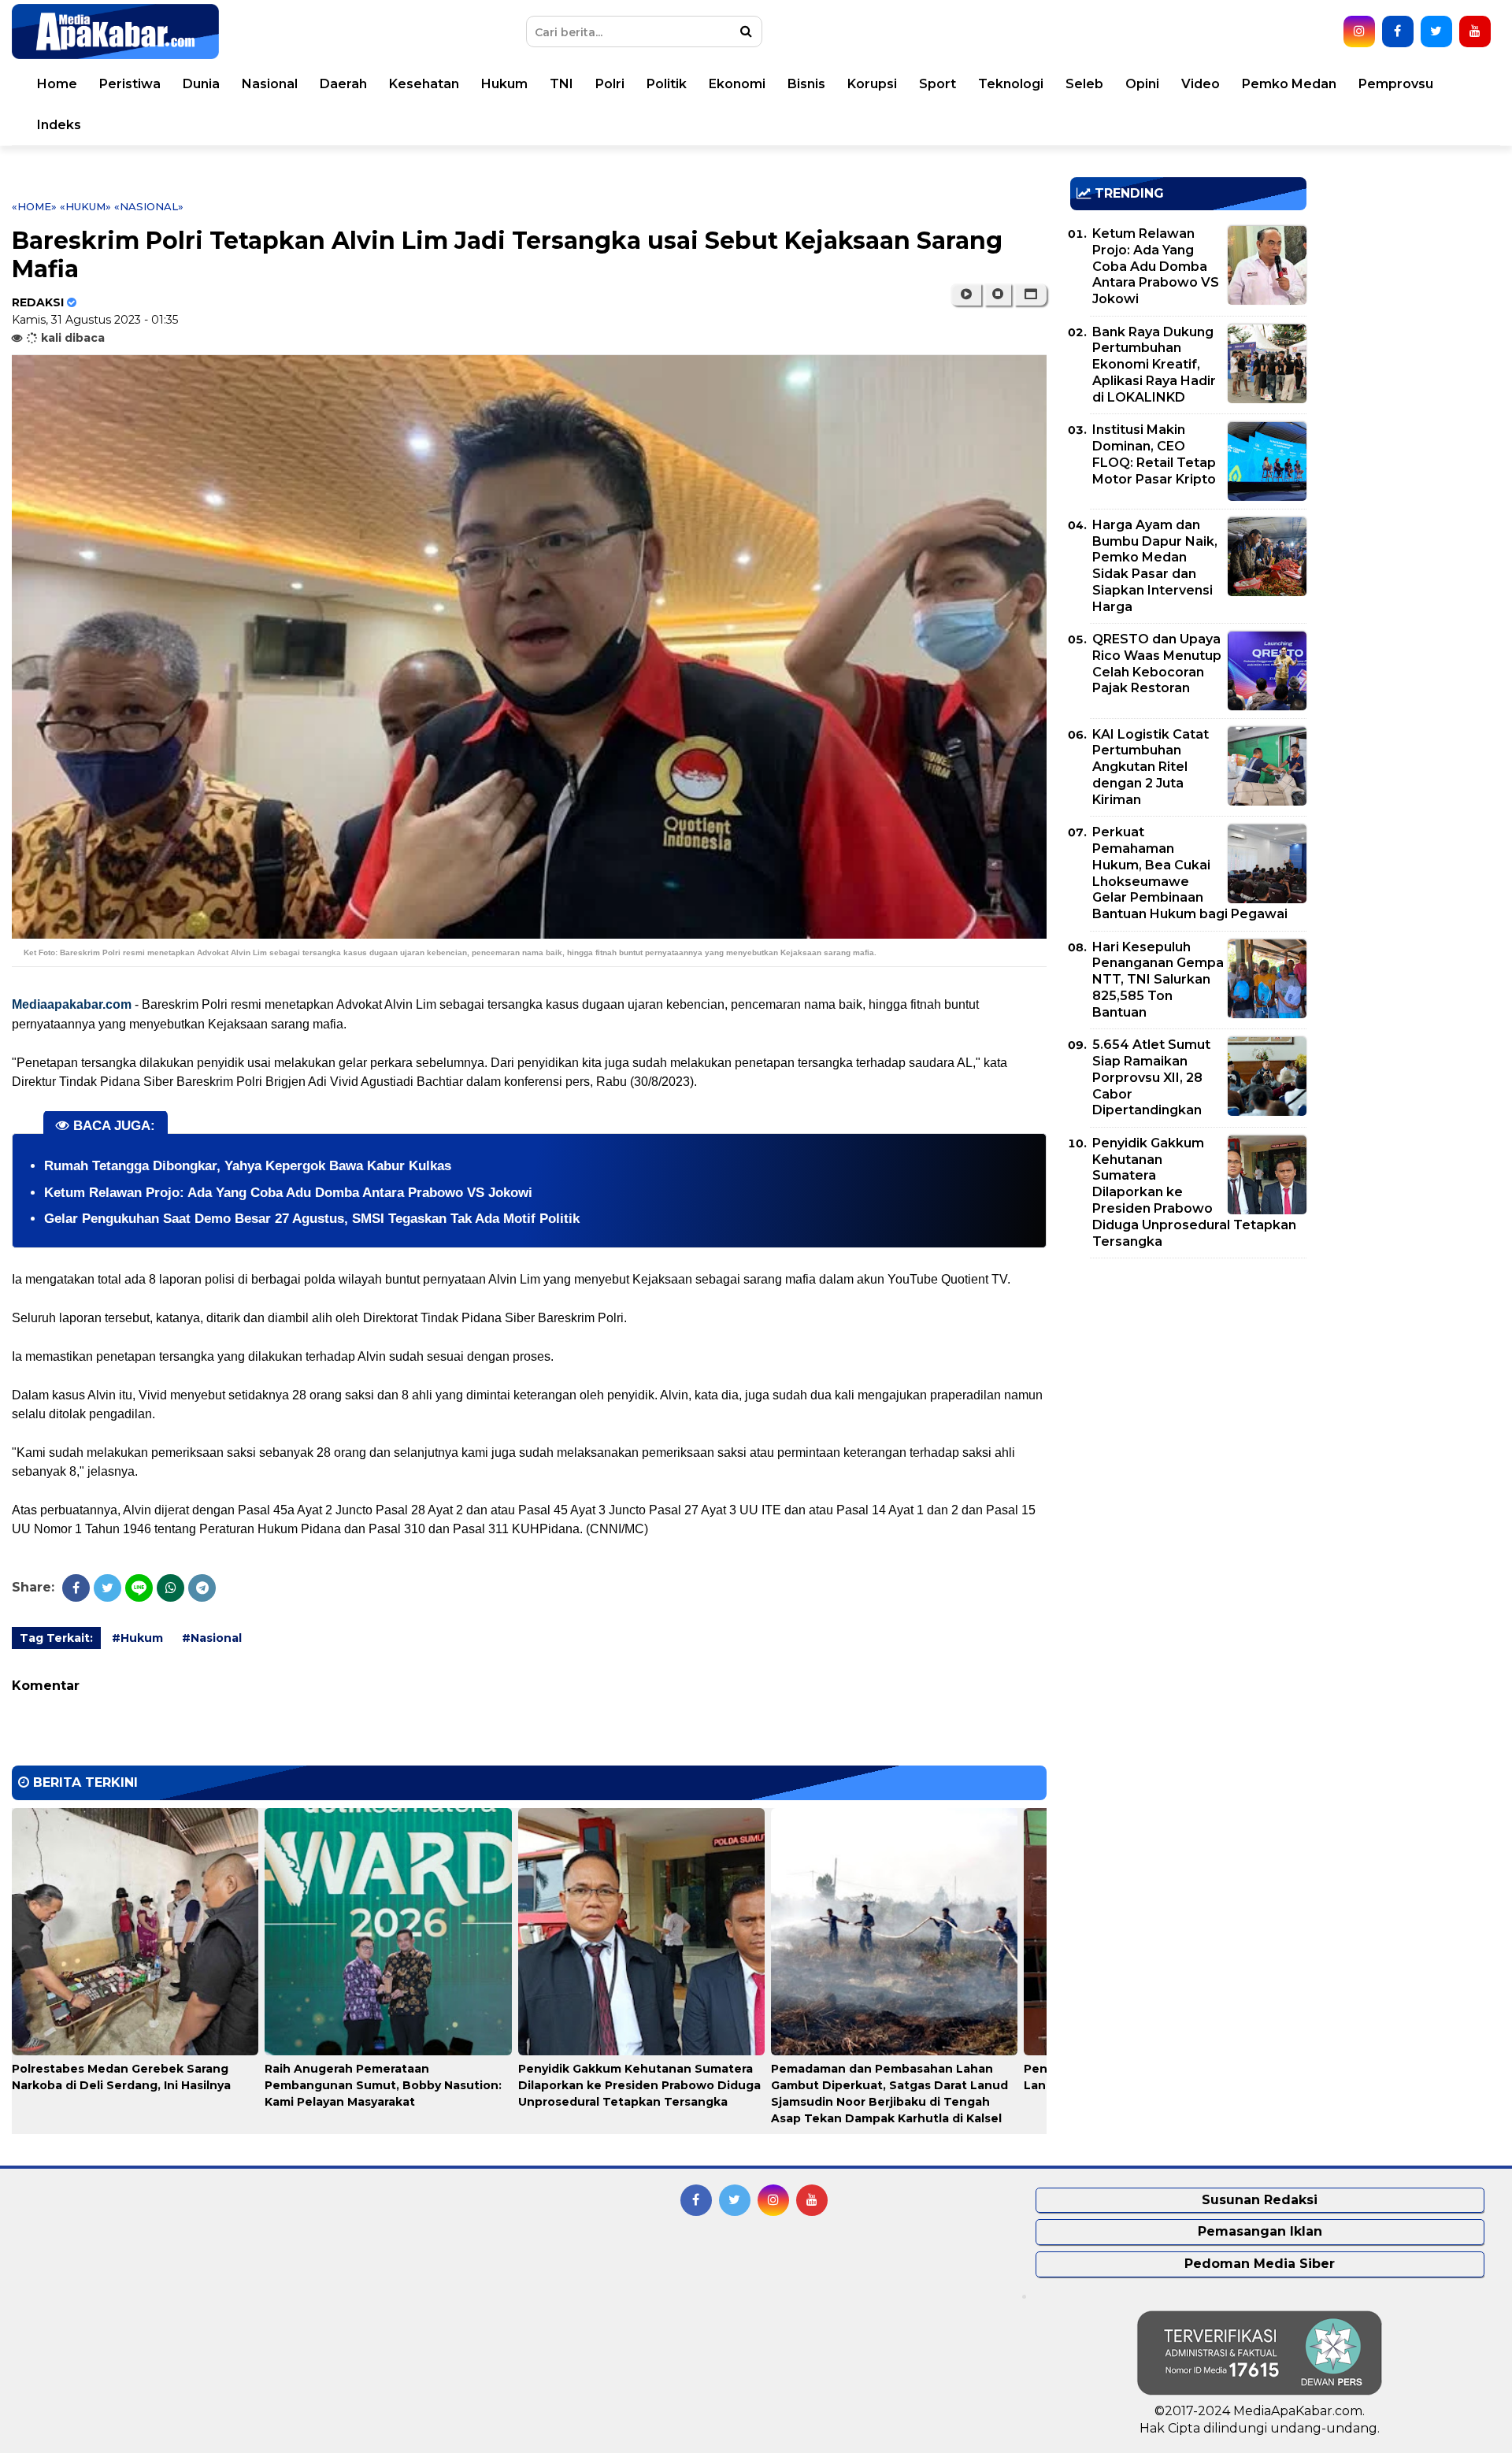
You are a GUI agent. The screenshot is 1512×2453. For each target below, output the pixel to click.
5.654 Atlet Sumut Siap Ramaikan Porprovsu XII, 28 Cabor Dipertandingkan (1151, 1077)
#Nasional (212, 1638)
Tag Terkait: (56, 1638)
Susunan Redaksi (1260, 2200)
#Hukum (137, 1638)
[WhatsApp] (170, 1588)
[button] (1030, 295)
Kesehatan (424, 84)
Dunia (201, 84)
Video (1201, 84)
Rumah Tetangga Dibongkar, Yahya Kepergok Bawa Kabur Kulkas (248, 1166)
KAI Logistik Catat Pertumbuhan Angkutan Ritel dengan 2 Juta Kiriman (1151, 767)
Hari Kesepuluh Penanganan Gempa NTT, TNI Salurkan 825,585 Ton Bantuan (1158, 980)
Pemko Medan (1289, 84)
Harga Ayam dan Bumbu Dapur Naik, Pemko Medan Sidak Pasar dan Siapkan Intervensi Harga (1155, 566)
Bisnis (806, 84)
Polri (610, 84)
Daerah (343, 84)
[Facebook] (76, 1588)
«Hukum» (85, 206)
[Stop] (998, 295)
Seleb (1084, 84)
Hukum (504, 84)
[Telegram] (202, 1588)
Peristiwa (130, 84)
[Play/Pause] (966, 295)
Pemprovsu (1396, 84)
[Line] (139, 1588)
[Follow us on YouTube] (1475, 31)
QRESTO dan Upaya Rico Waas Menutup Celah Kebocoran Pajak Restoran (1157, 663)
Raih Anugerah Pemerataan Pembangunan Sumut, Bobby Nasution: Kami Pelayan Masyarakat (383, 2085)
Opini (1142, 84)
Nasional (270, 84)
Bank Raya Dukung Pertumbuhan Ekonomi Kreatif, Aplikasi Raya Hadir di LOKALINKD (1154, 365)
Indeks (59, 125)
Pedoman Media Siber (1260, 2264)
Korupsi (872, 84)
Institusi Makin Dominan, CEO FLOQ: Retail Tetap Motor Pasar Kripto (1154, 454)
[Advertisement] (1188, 1380)
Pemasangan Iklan (1260, 2231)
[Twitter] (107, 1588)
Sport (938, 84)
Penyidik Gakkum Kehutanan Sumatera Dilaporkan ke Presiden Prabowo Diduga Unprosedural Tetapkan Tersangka (639, 2085)
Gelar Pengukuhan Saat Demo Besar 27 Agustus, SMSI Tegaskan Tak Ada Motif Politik (312, 1219)
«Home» (34, 206)
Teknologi (1011, 84)
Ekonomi (737, 84)
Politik (667, 84)
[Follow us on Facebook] (1398, 31)
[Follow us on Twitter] (1436, 31)
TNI (561, 84)
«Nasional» (149, 206)
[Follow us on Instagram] (1359, 31)
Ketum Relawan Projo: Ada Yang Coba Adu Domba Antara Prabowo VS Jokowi (288, 1193)
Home (57, 84)
